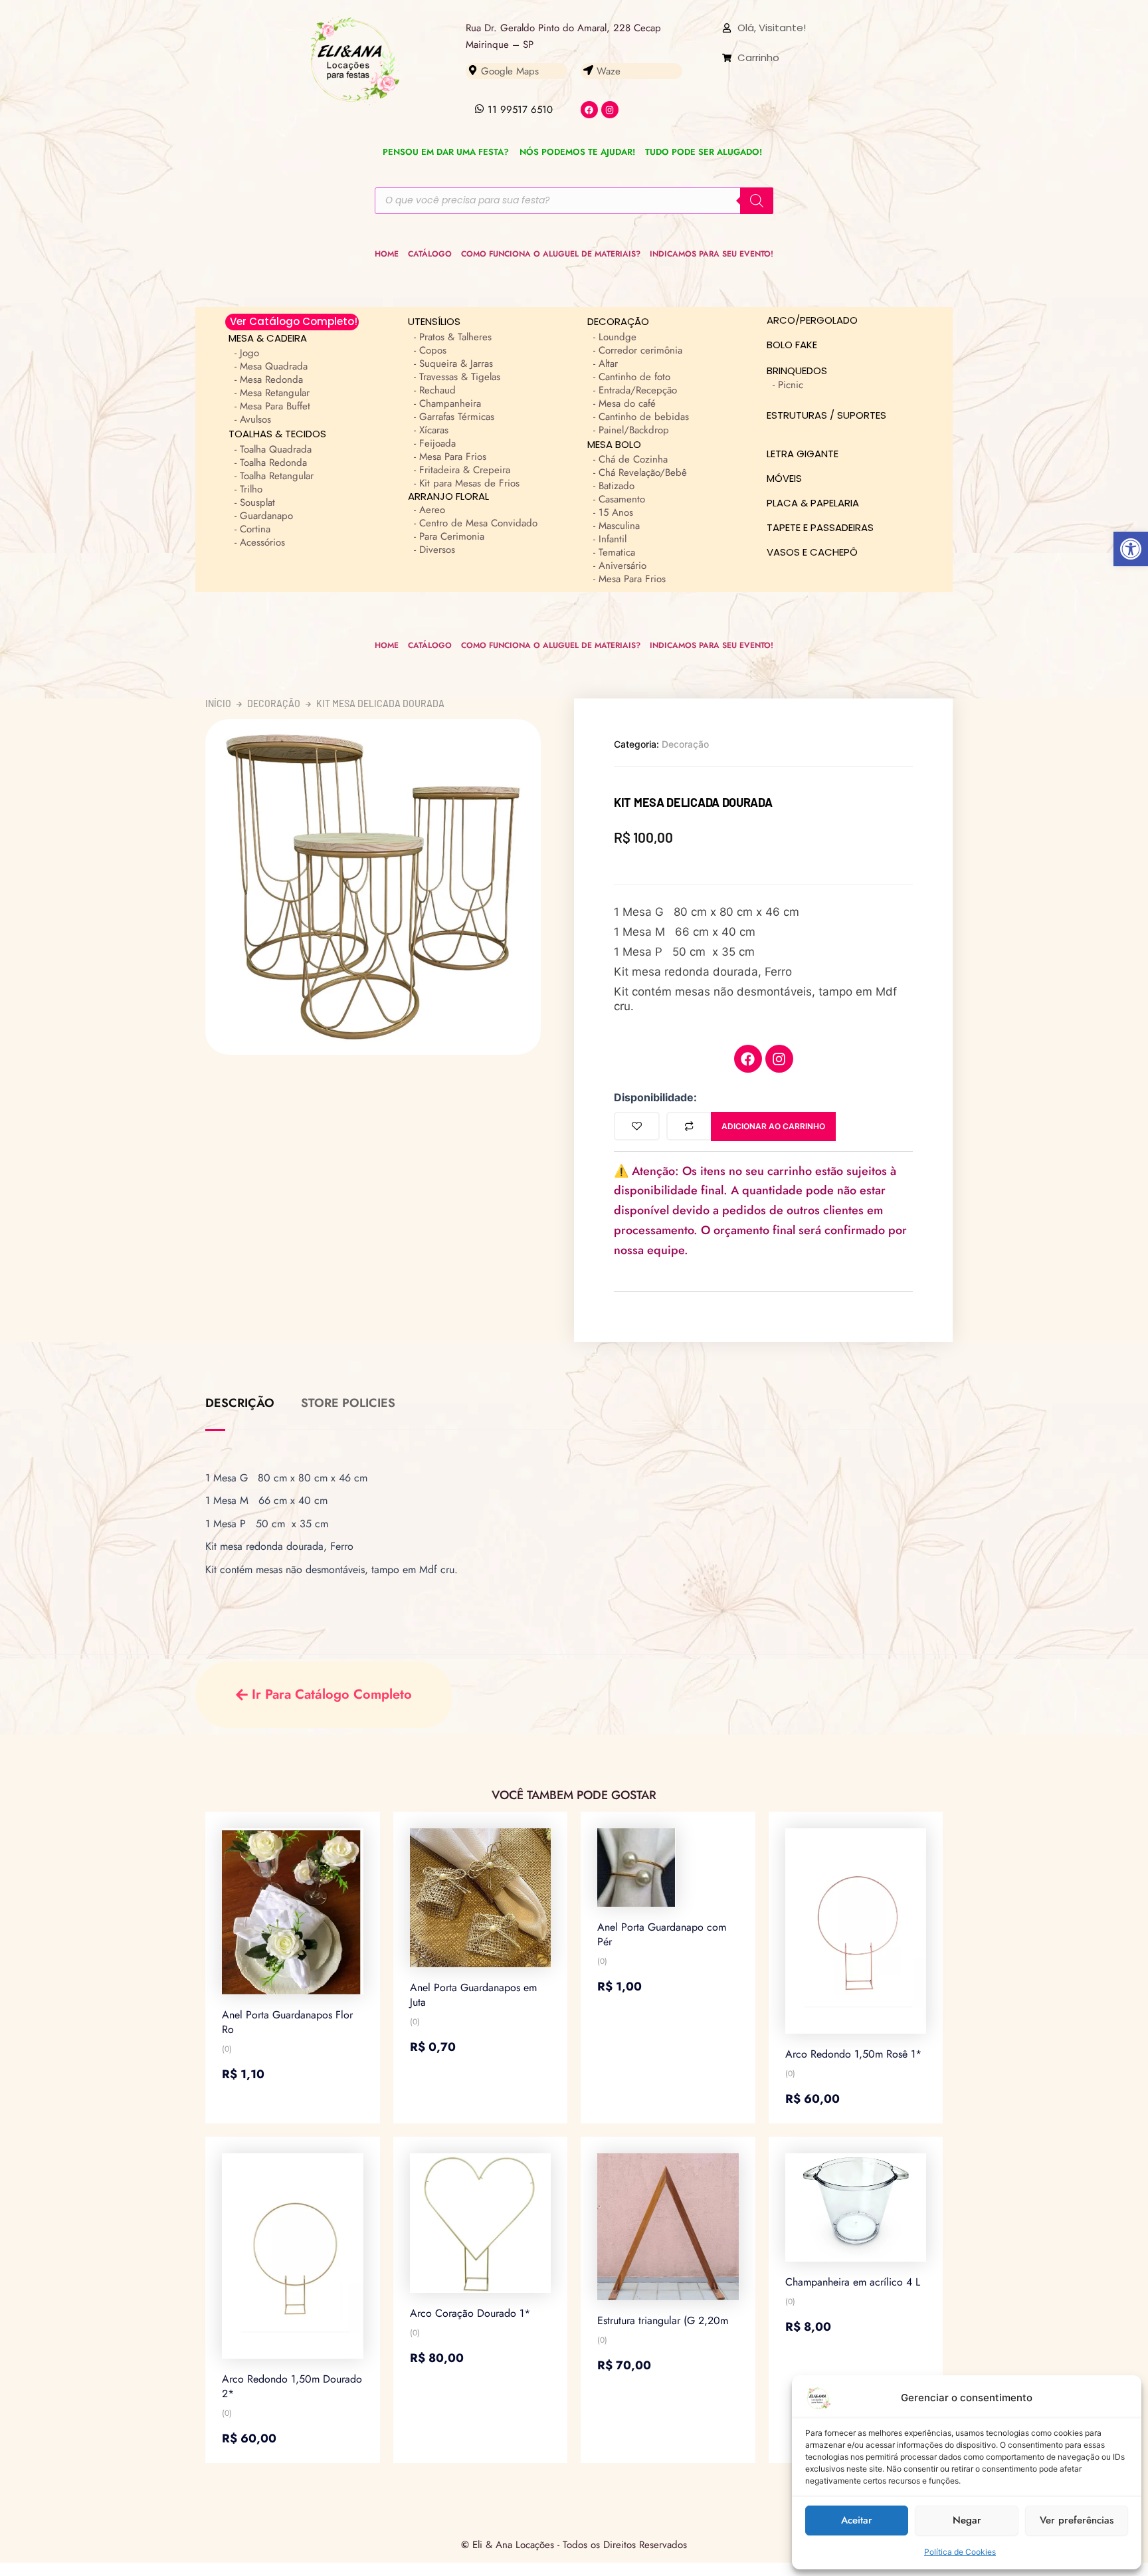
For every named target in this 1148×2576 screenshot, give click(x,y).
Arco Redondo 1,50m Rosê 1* (853, 2054)
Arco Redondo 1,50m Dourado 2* (292, 2386)
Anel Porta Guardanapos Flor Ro (287, 2022)
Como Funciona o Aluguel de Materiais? (551, 254)
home (387, 254)
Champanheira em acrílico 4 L (853, 2282)
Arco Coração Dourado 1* (470, 2313)
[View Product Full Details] (293, 1911)
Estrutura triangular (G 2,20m (663, 2320)
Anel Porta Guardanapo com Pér (662, 1934)
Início (218, 704)
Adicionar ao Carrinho (773, 1126)
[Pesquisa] (757, 201)
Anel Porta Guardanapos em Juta (473, 1995)
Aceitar (857, 2520)
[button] (1131, 549)
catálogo (430, 254)
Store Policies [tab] (348, 1403)
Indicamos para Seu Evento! (712, 254)
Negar (967, 2520)
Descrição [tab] (240, 1403)
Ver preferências (1077, 2520)
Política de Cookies (960, 2552)
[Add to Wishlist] (637, 1126)
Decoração (274, 704)
